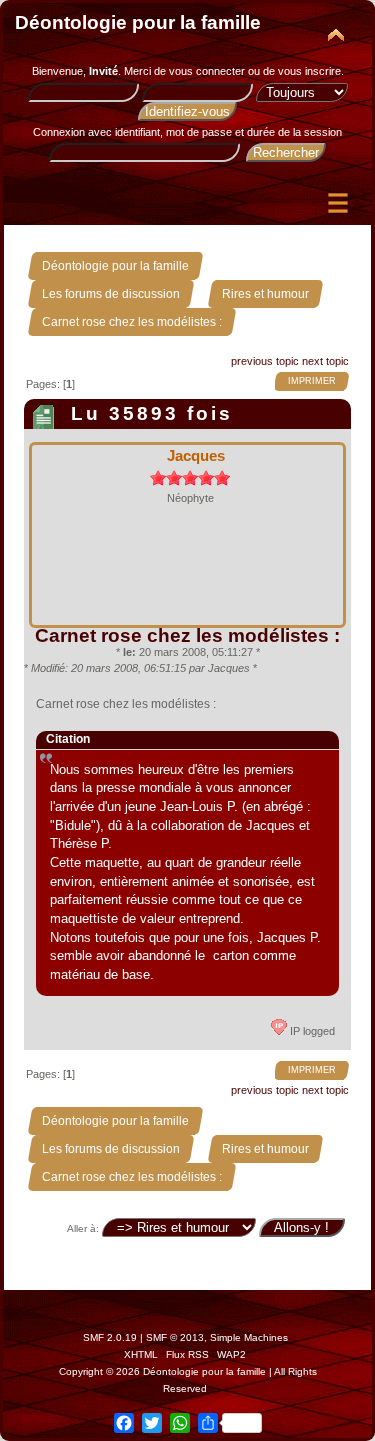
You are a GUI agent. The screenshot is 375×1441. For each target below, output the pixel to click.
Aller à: (83, 1228)
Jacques (196, 455)
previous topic (265, 361)
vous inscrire (309, 71)
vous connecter (207, 71)
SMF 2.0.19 (110, 1337)
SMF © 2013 (175, 1337)
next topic (325, 361)
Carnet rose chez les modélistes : (187, 635)
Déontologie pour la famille (138, 22)
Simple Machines (249, 1337)
